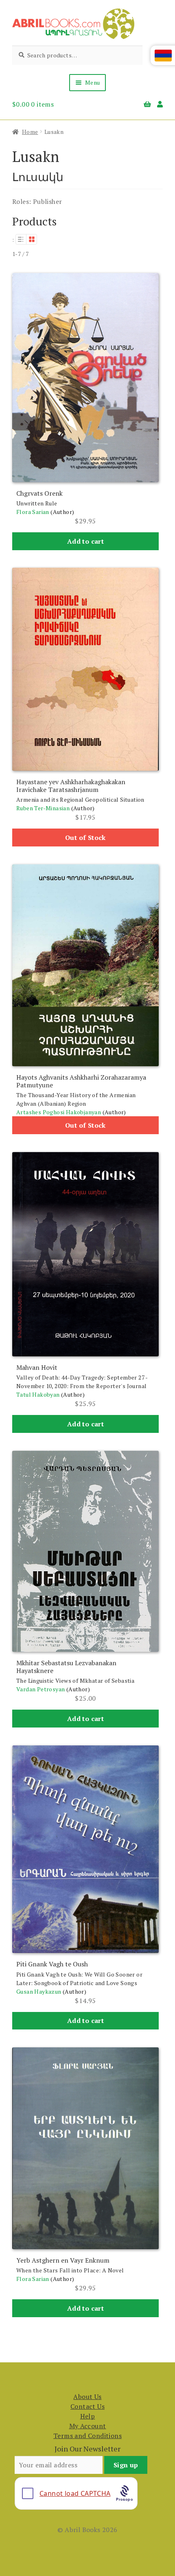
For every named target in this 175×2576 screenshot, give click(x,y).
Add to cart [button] (85, 541)
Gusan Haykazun (39, 1991)
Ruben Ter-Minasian (43, 808)
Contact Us (87, 2406)
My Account (88, 2426)
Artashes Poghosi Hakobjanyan (59, 1112)
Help (88, 2416)
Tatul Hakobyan (38, 1394)
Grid (32, 239)
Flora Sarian (33, 512)
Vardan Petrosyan (40, 1689)
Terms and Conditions (87, 2436)
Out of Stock (85, 838)
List (21, 239)
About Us (87, 2397)
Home (30, 132)
